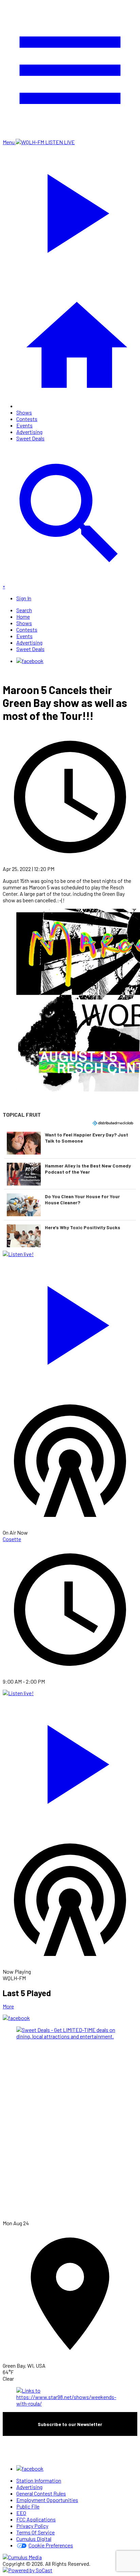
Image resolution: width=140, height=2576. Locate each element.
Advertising (29, 432)
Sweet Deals (30, 438)
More (8, 2006)
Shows (24, 412)
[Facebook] (30, 661)
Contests (27, 419)
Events (24, 425)
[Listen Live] (70, 1322)
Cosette (12, 1539)
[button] (70, 1143)
